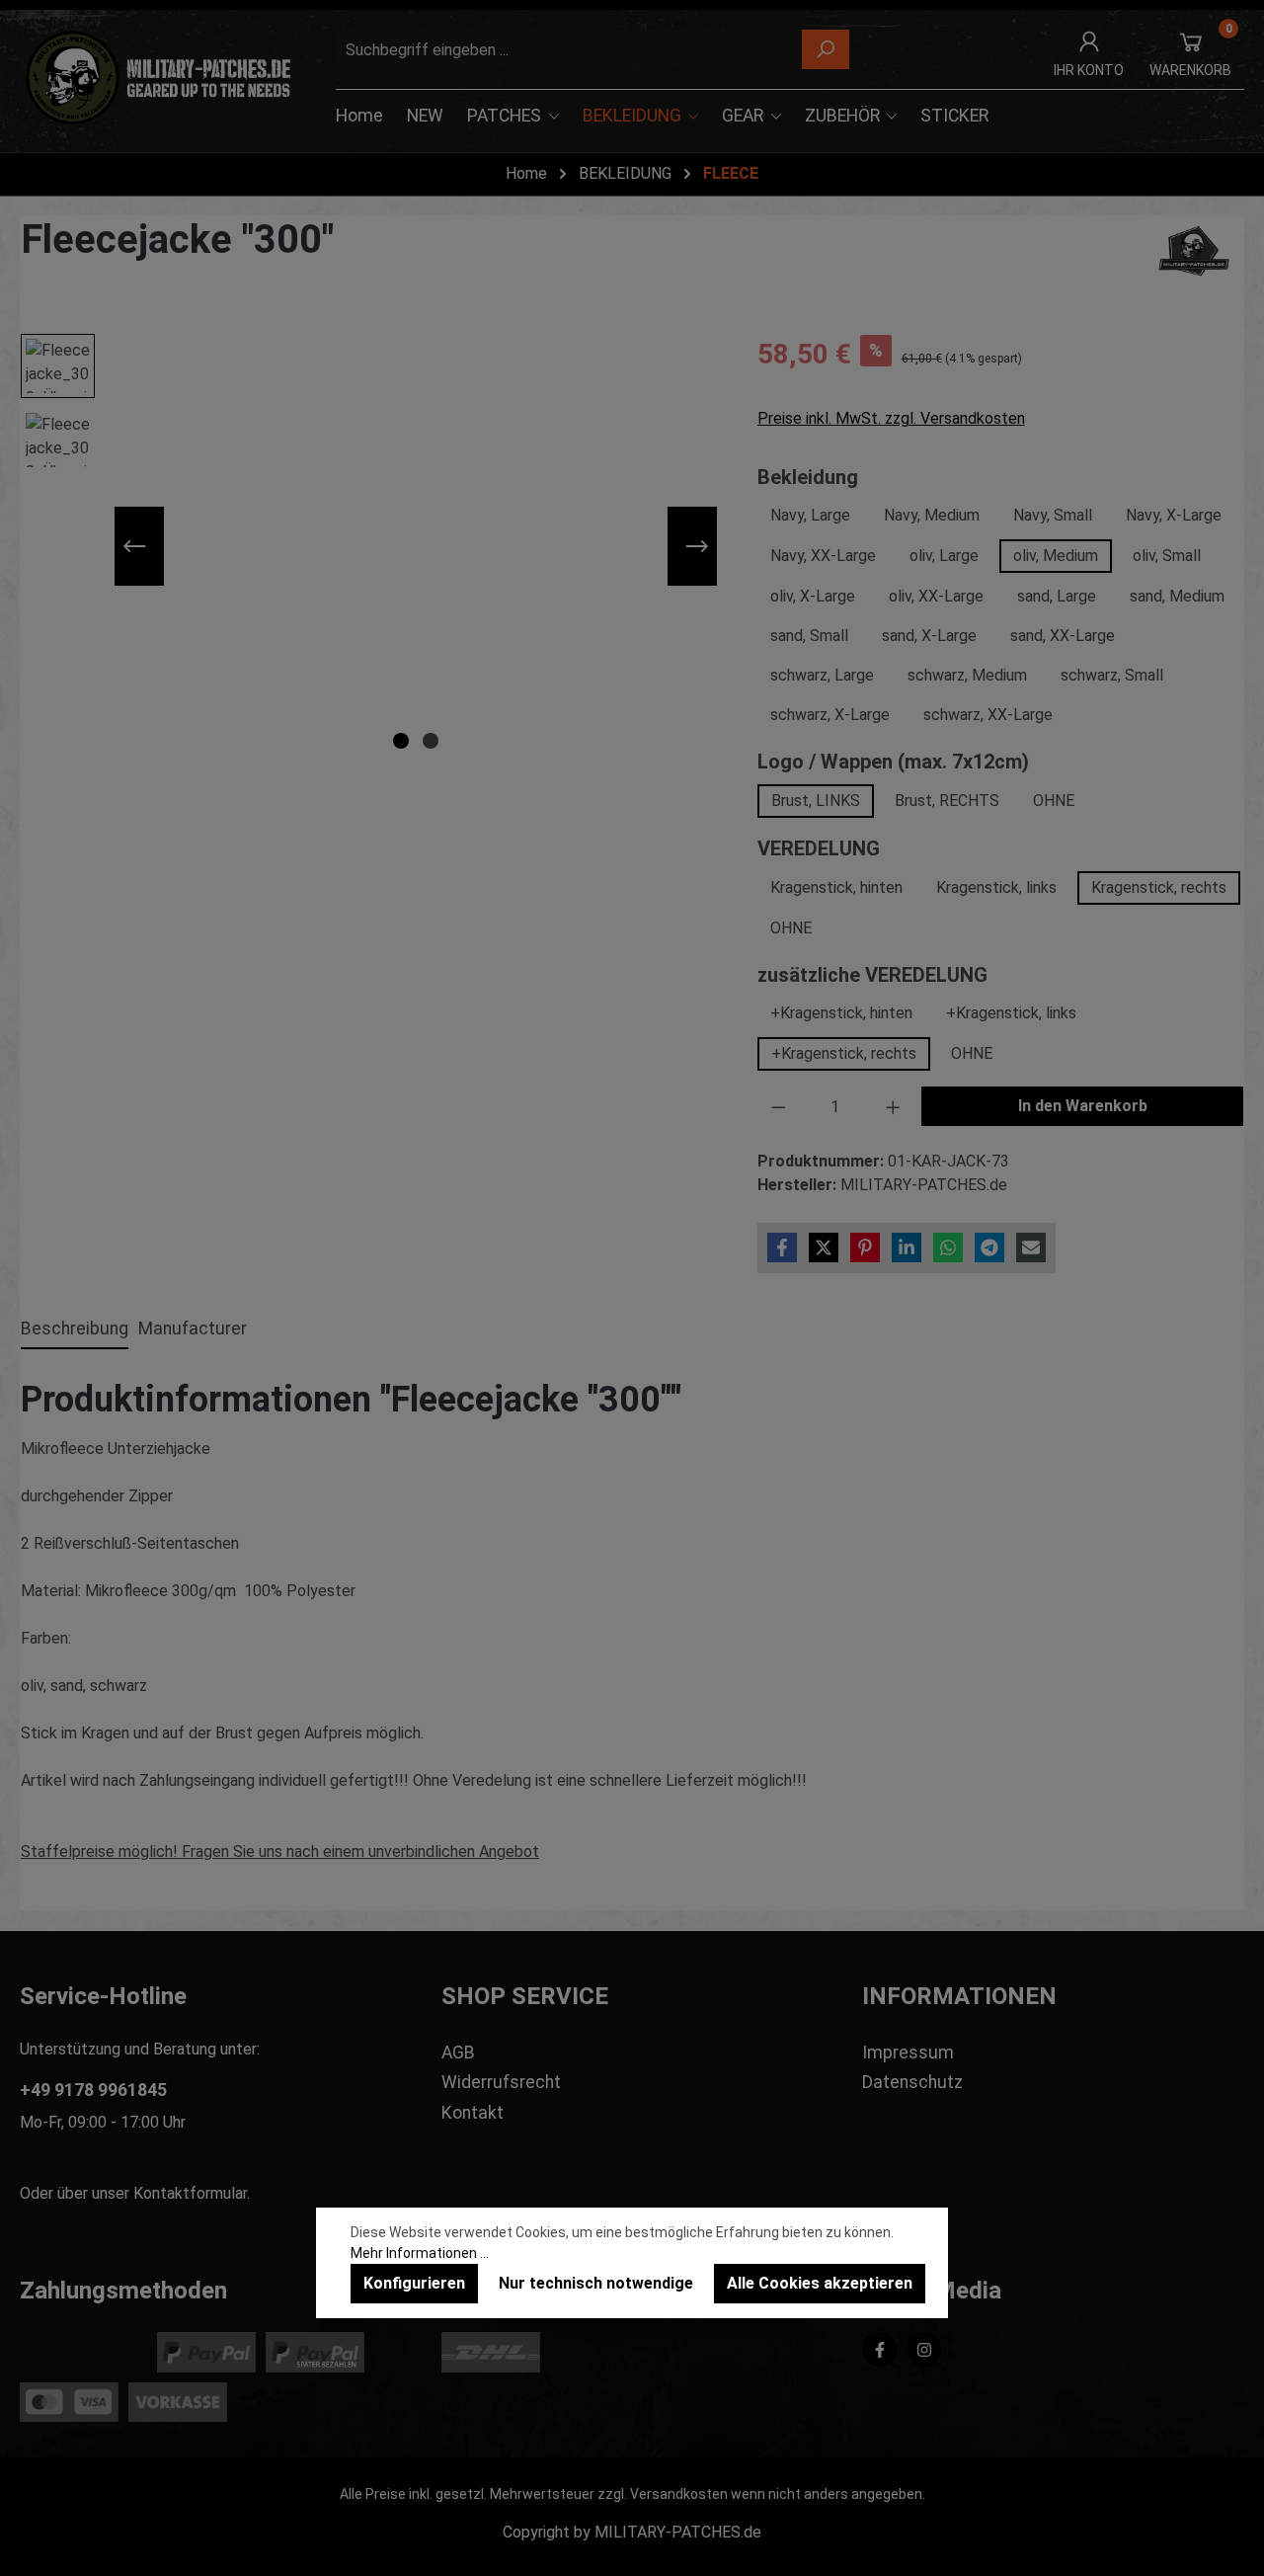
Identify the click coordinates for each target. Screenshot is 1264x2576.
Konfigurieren (414, 2283)
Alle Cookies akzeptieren (820, 2283)
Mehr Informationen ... (420, 2253)
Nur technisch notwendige (596, 2283)
